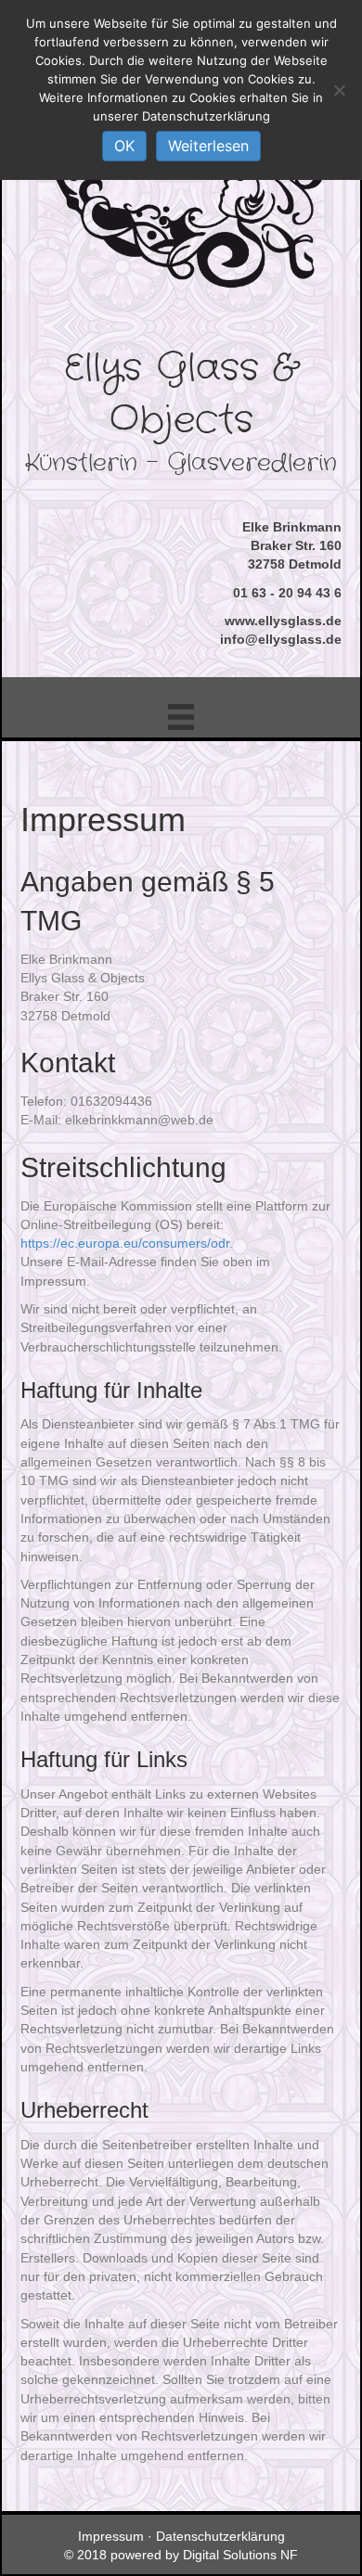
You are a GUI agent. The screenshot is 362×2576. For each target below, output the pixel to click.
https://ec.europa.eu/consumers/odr (125, 1243)
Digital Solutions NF (240, 2555)
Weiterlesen (208, 146)
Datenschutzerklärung (220, 2536)
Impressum (111, 2536)
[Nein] (339, 90)
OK (124, 146)
